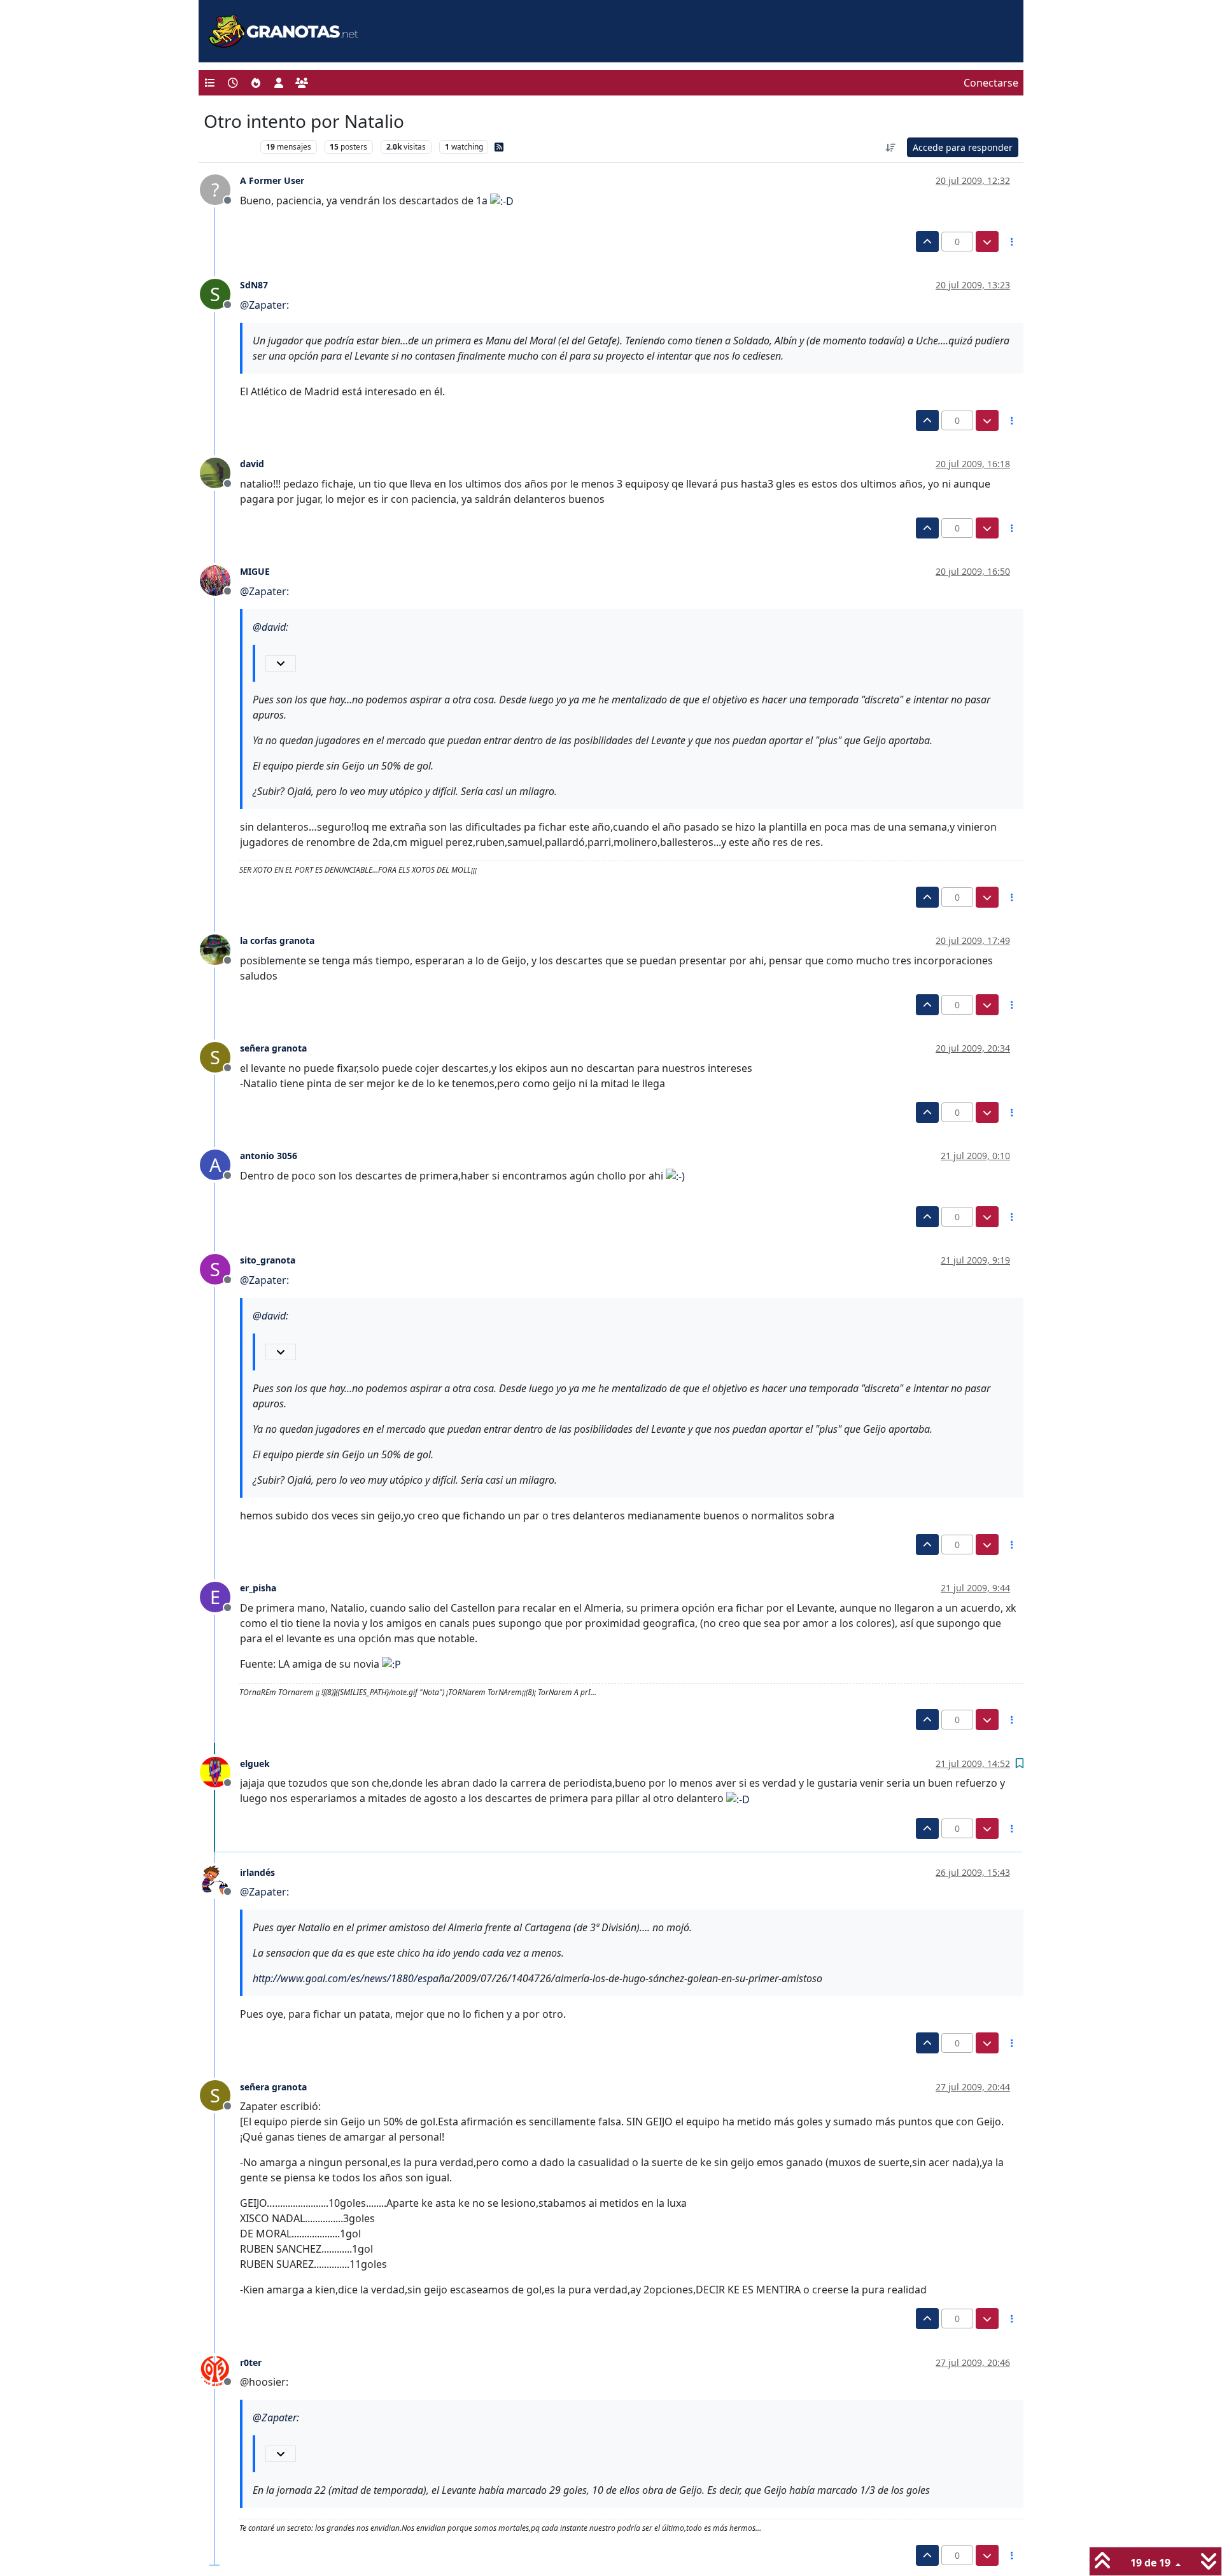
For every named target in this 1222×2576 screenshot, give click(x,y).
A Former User (272, 180)
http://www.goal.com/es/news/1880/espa (346, 1978)
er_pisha (258, 1588)
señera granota (273, 1048)
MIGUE (255, 571)
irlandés (257, 1872)
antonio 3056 (269, 1156)
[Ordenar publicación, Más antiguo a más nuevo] (891, 147)
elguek (255, 1763)
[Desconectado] (220, 472)
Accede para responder (963, 147)
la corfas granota (277, 940)
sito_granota (268, 1260)
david (252, 464)
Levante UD (229, 147)
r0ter (251, 2362)
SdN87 (254, 285)
